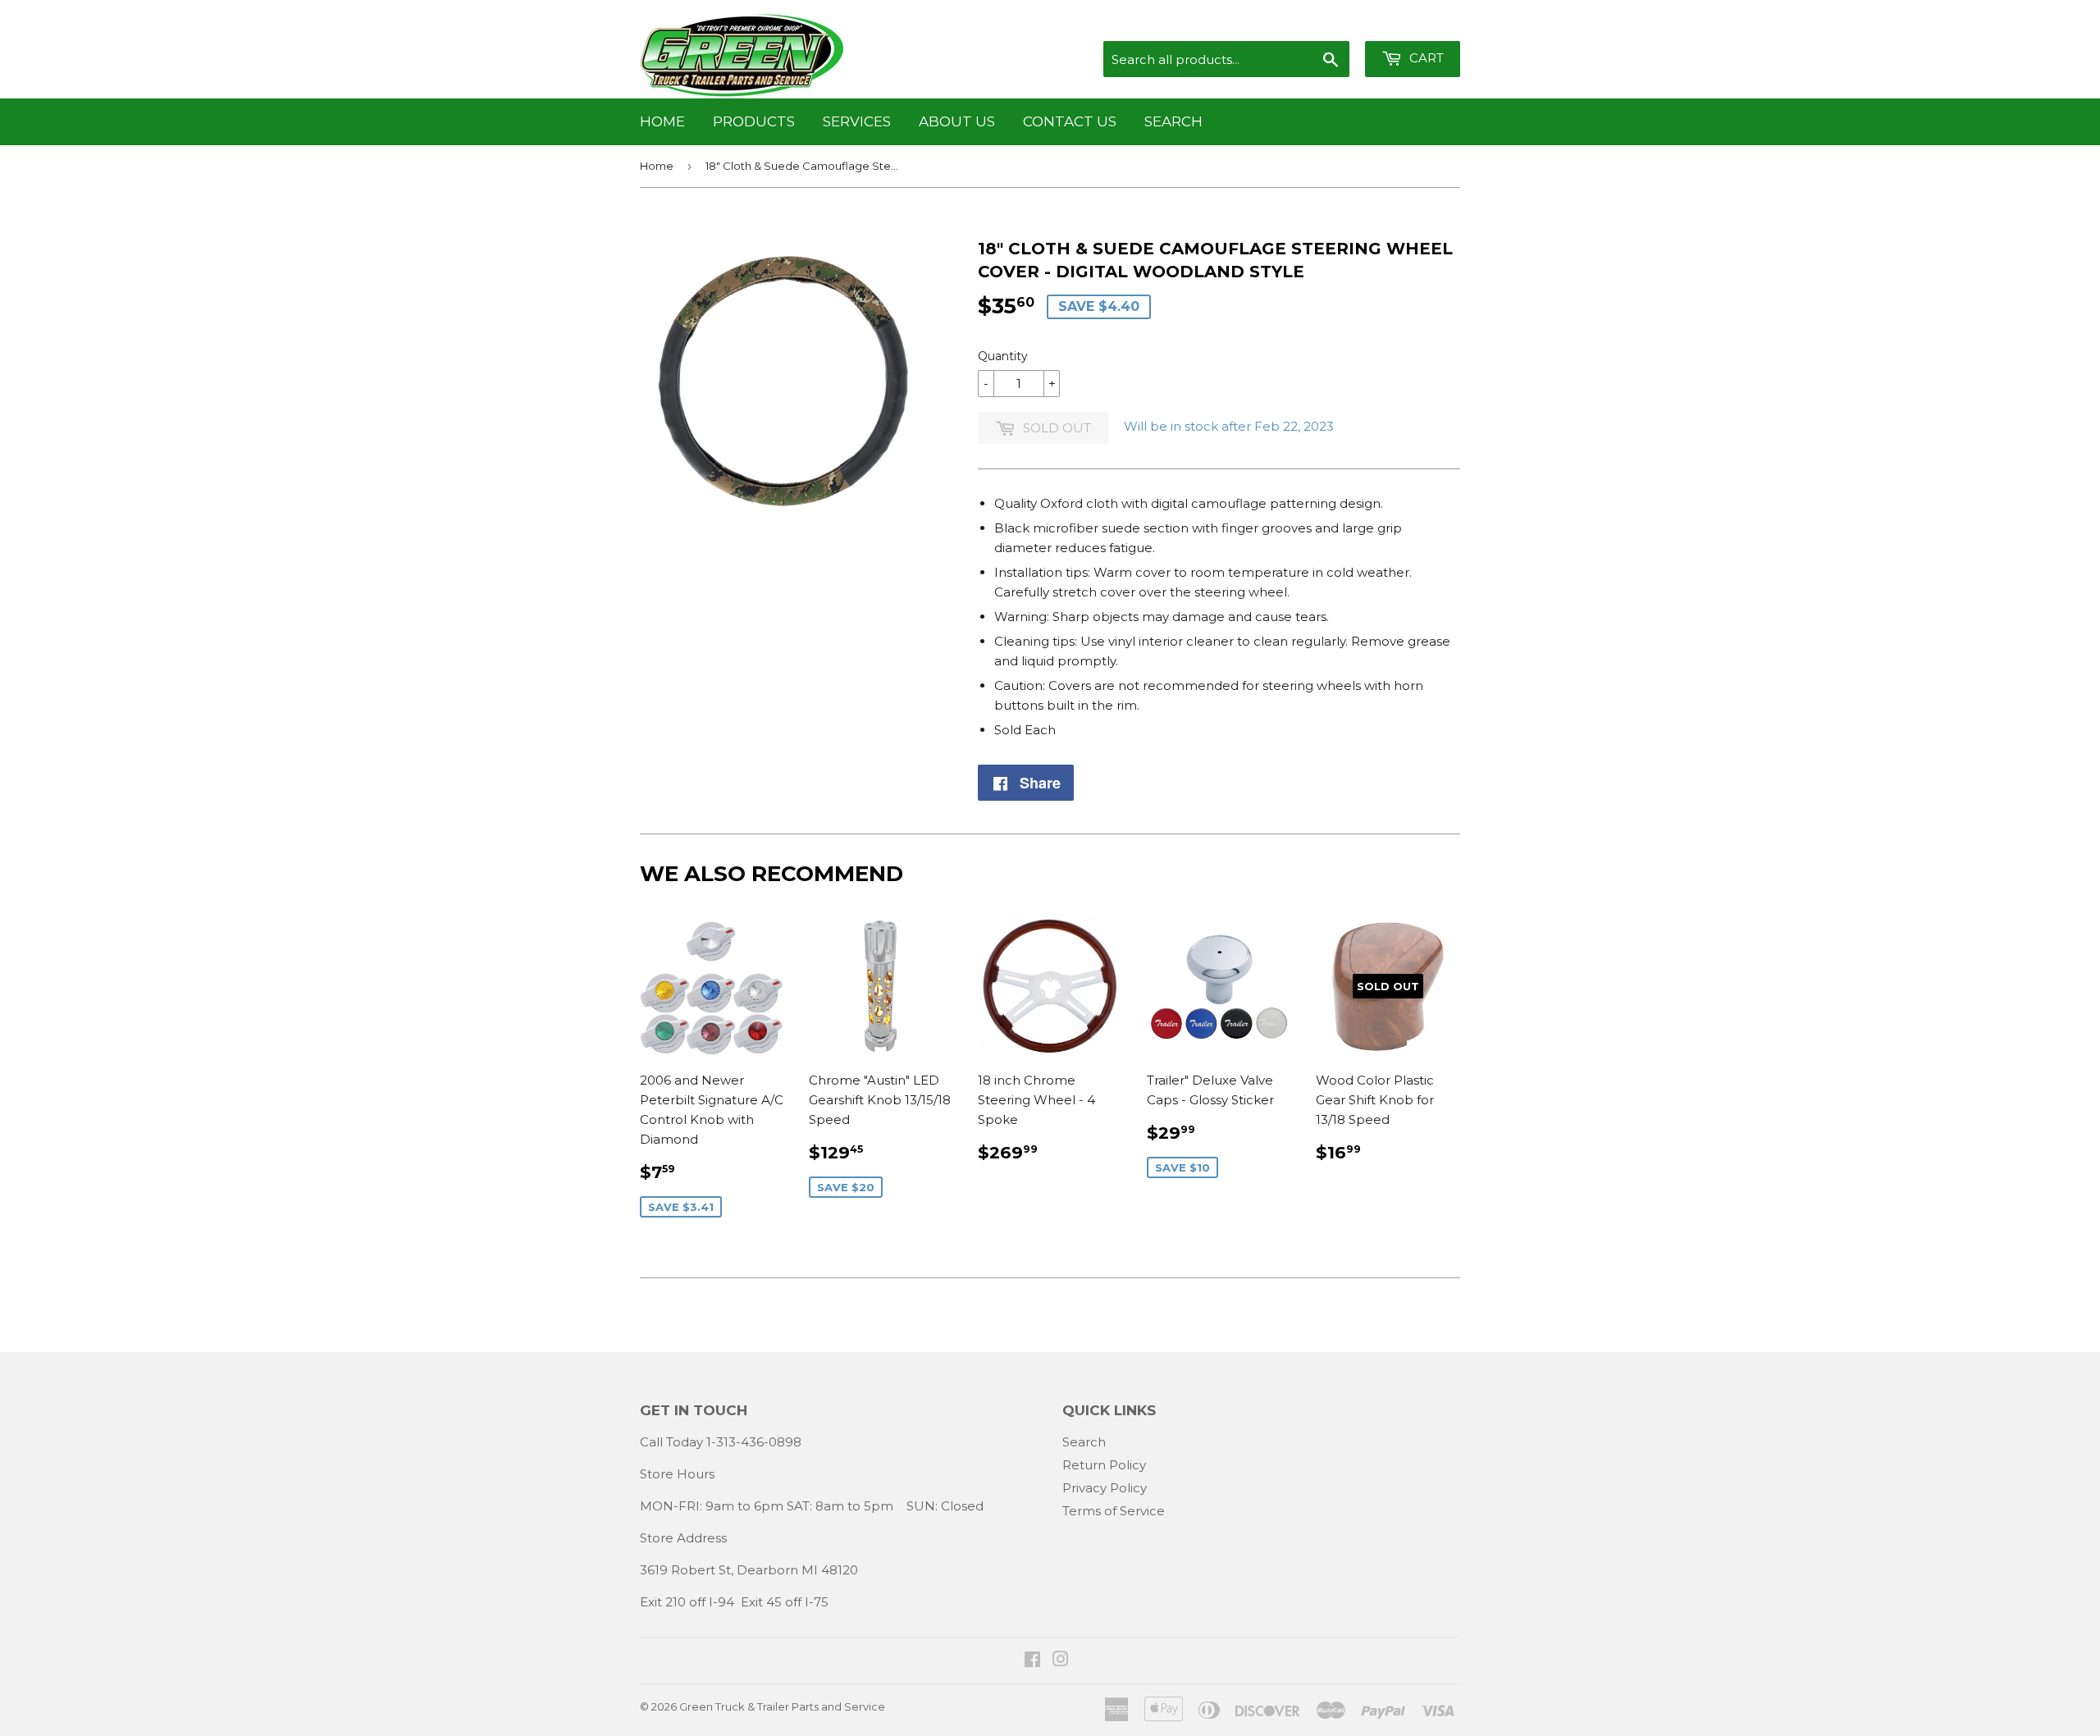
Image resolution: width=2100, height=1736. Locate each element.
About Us (957, 121)
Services (857, 121)
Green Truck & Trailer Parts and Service (782, 1706)
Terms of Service (1114, 1511)
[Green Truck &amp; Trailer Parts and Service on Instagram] (1061, 1661)
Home (662, 121)
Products (754, 121)
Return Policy (1104, 1465)
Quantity (1003, 356)
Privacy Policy (1105, 1488)
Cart (1425, 58)
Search (1173, 121)
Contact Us (1070, 121)
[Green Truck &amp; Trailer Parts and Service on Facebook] (1032, 1661)
